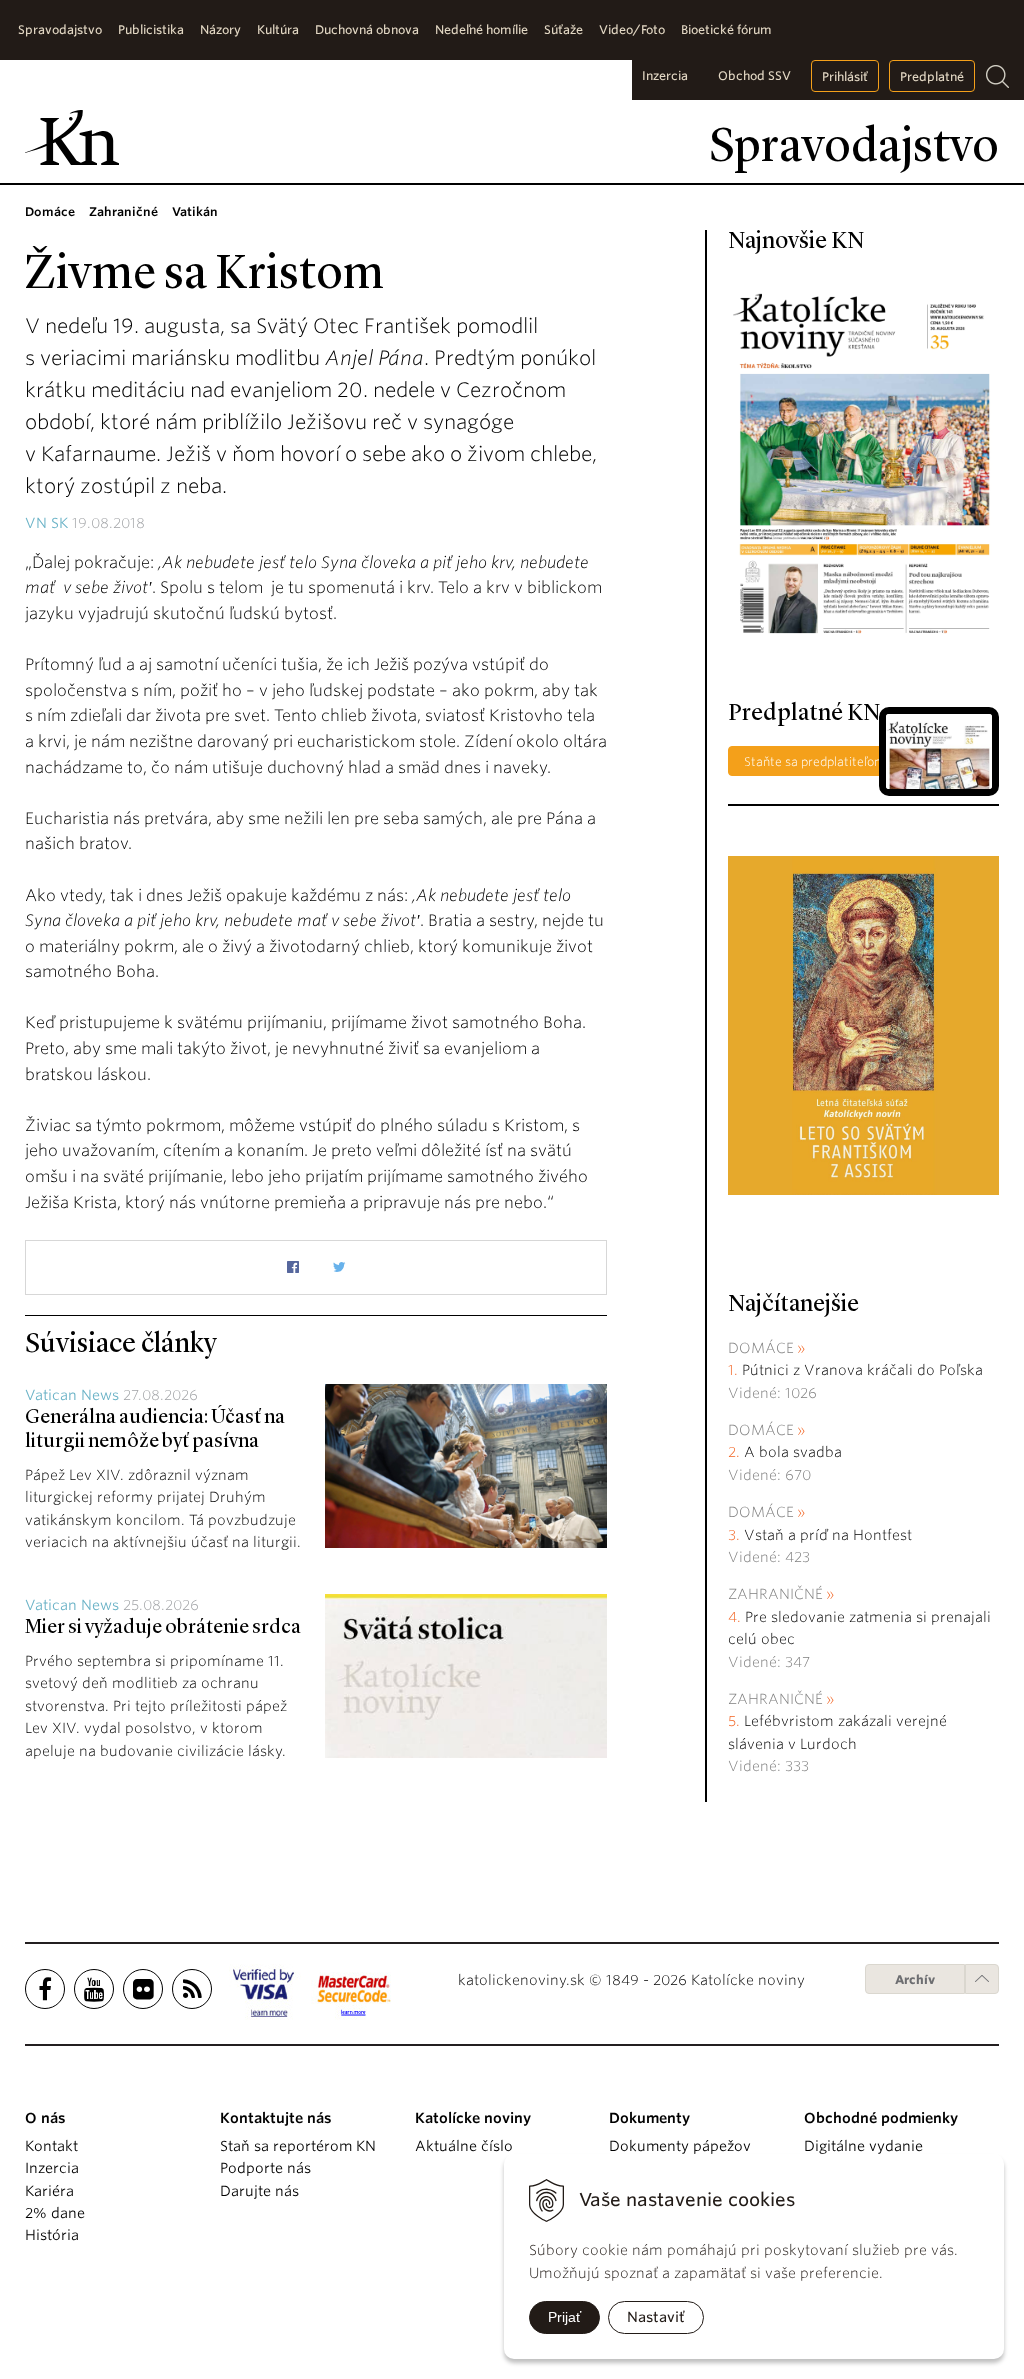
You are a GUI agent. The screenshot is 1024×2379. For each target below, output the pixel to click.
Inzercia (665, 75)
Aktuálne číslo (464, 2146)
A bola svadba (793, 1452)
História (52, 2235)
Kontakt (51, 2146)
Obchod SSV (754, 75)
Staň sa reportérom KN (298, 2146)
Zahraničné (775, 1594)
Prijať (564, 2317)
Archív (915, 1979)
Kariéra (49, 2191)
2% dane (55, 2213)
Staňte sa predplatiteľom (815, 761)
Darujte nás (259, 2191)
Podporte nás (265, 2168)
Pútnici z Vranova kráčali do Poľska (862, 1370)
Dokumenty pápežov (680, 2146)
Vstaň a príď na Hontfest (828, 1535)
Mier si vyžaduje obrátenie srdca (163, 1628)
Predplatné (932, 76)
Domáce (761, 1348)
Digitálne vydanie (863, 2146)
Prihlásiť (845, 76)
